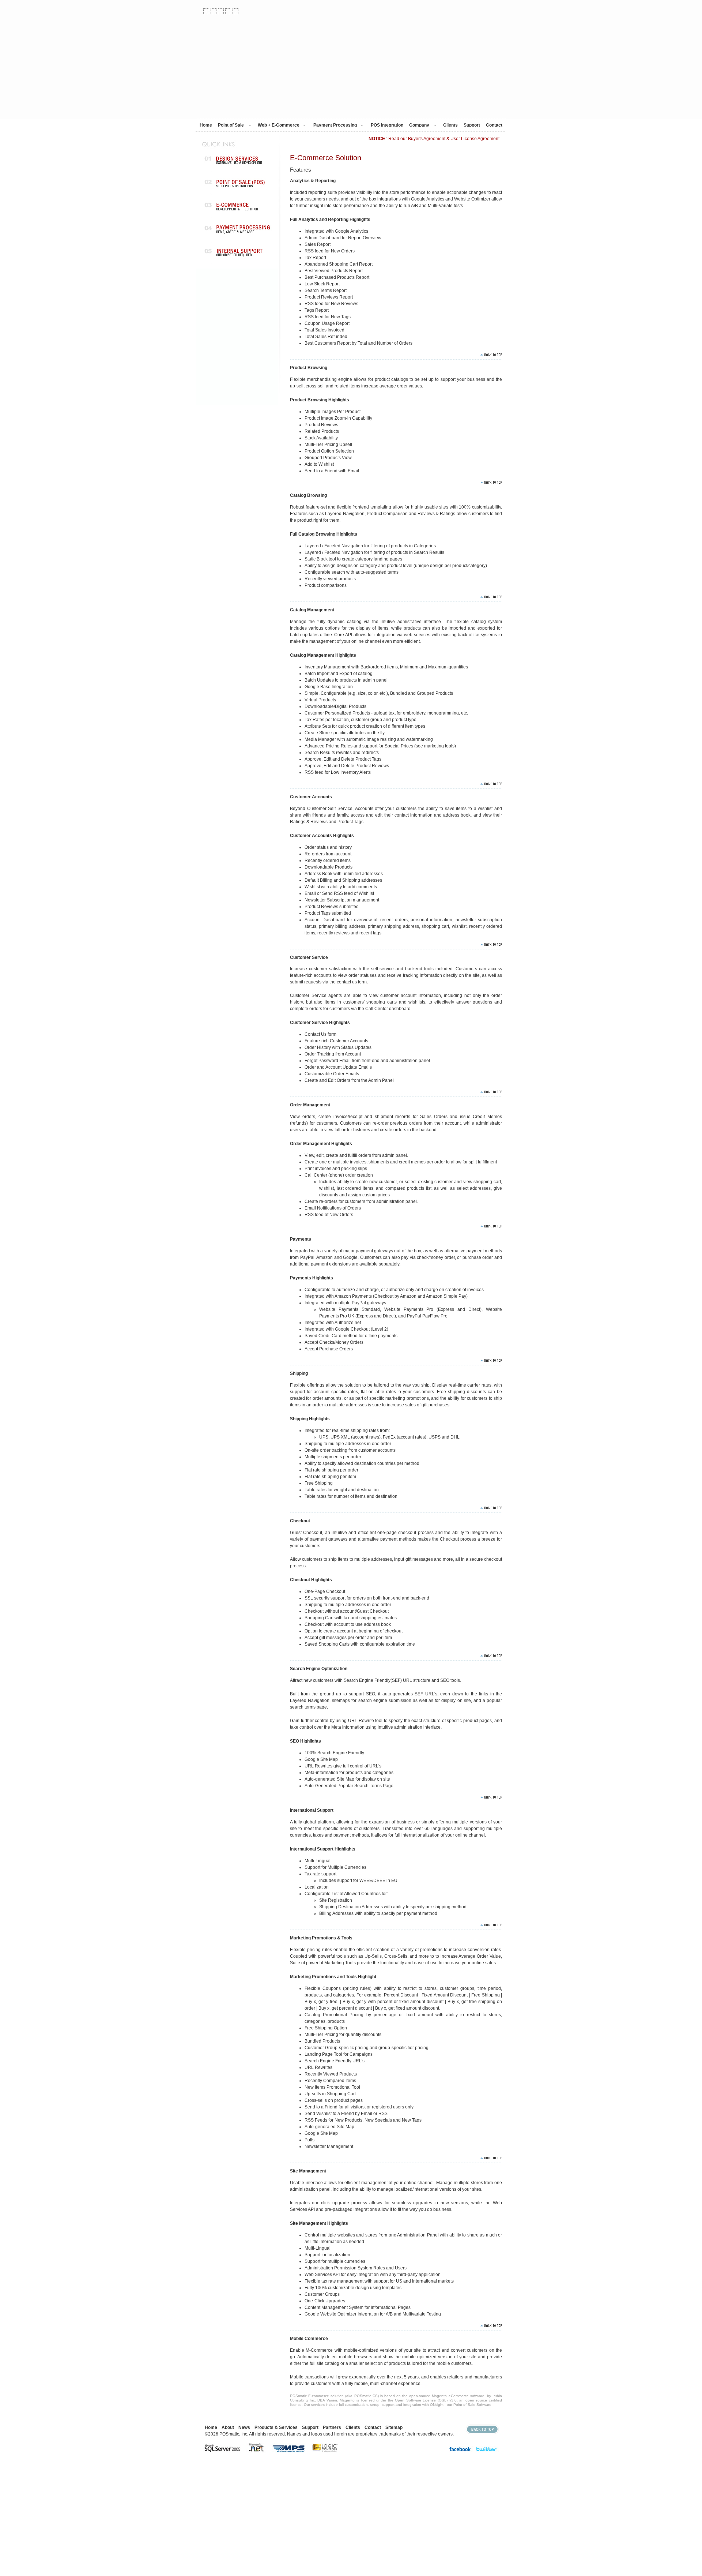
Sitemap (394, 2427)
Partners (332, 2427)
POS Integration (387, 125)
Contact (494, 125)
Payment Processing (335, 125)
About (228, 2427)
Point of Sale (231, 125)
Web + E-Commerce (279, 125)
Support (472, 125)
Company (419, 125)
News (244, 2427)
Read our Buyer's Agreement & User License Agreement (443, 139)
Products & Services (276, 2427)
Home (206, 125)
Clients (450, 125)
